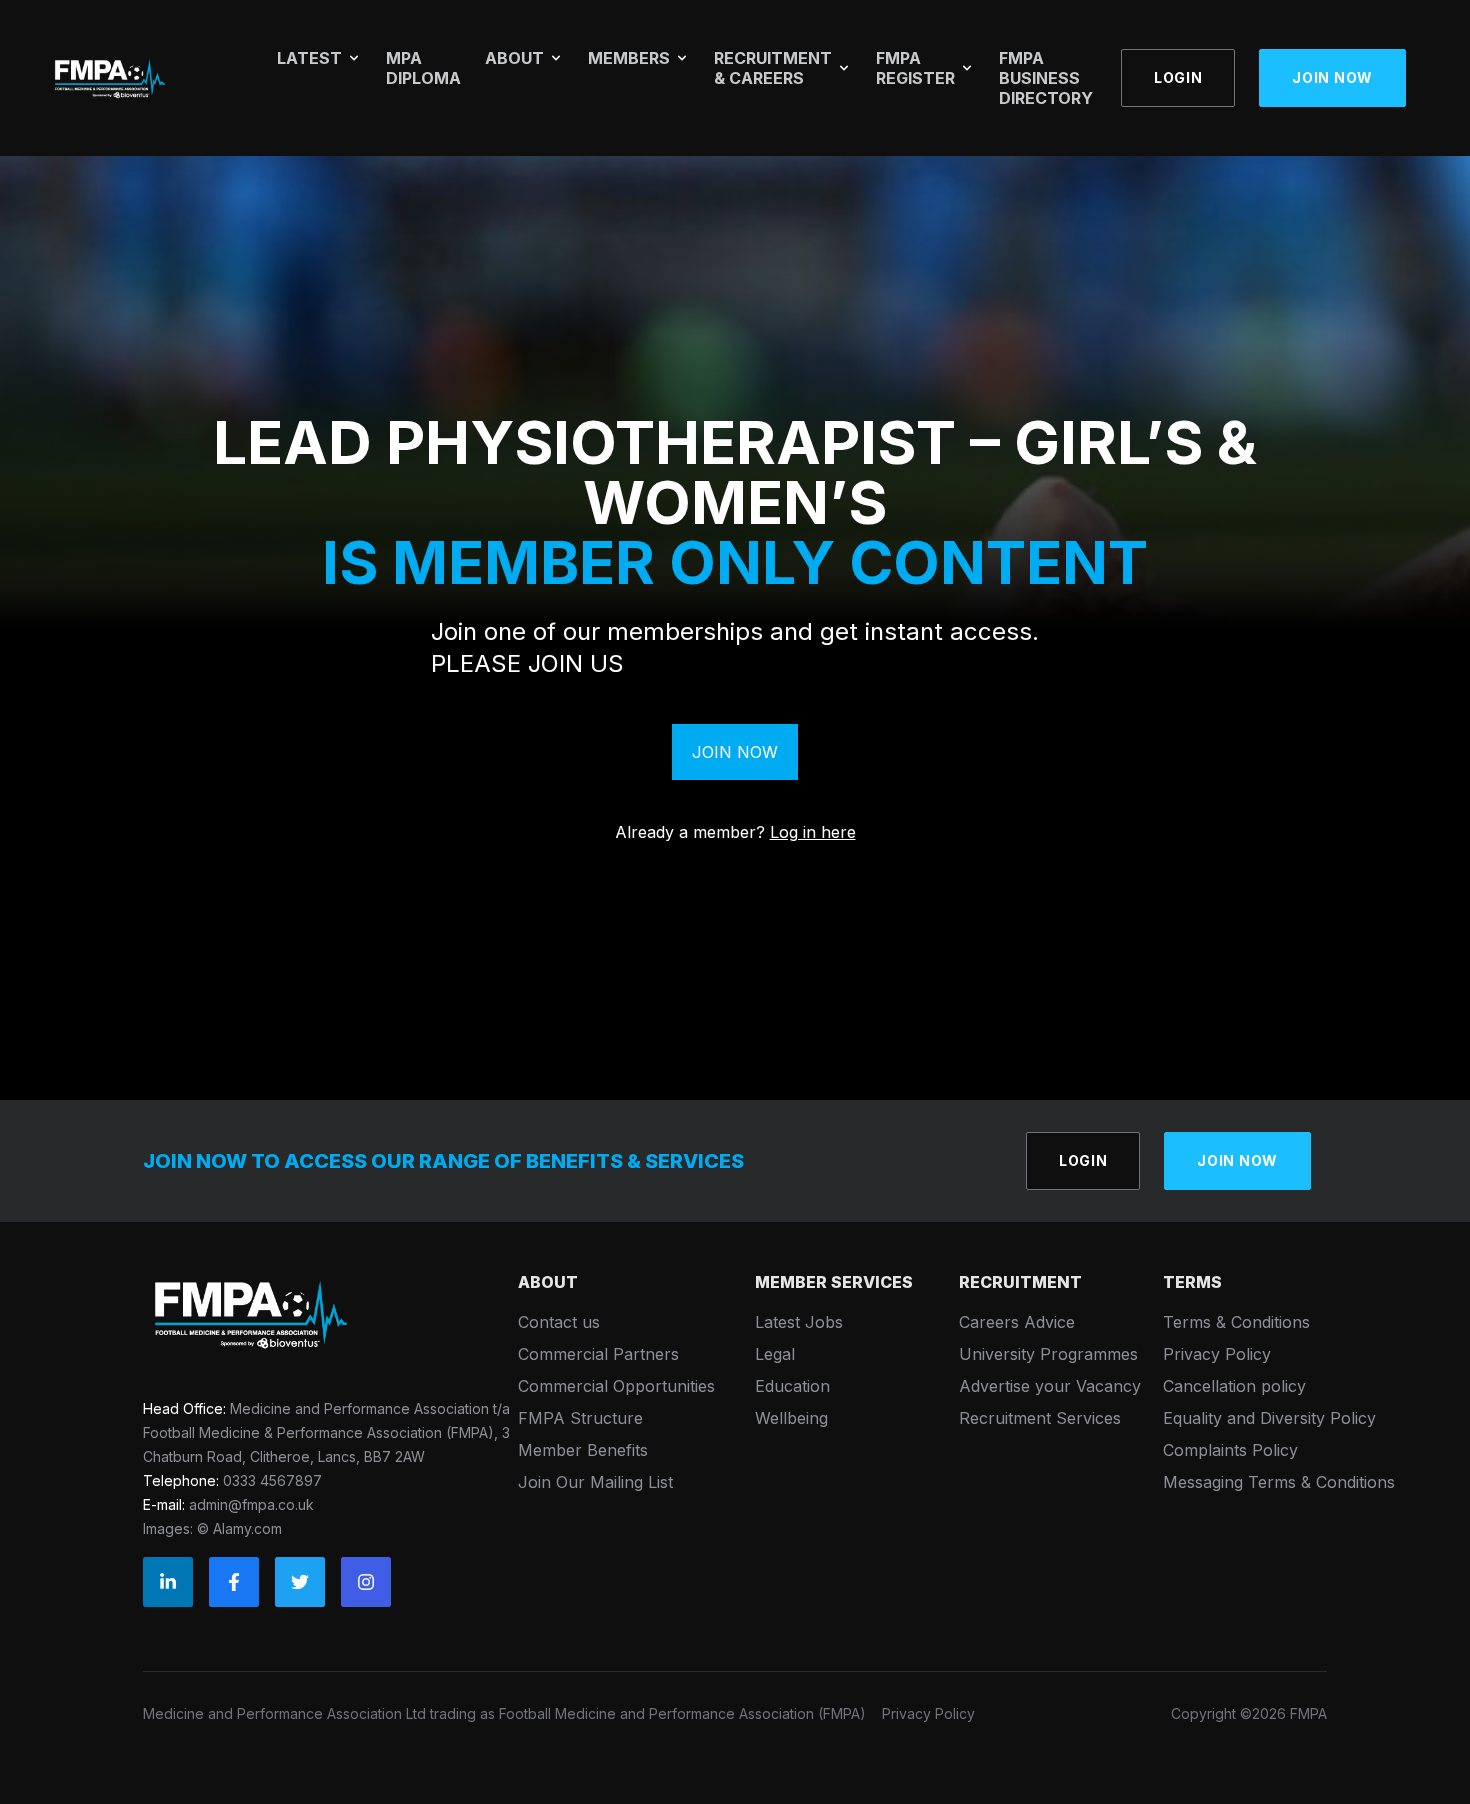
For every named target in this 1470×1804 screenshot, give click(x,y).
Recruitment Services (1040, 1418)
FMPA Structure (580, 1418)
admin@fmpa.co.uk (251, 1504)
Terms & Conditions (1236, 1322)
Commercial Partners (598, 1354)
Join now (1332, 77)
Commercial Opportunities (616, 1386)
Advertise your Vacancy (1050, 1386)
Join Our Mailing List (595, 1482)
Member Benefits (583, 1450)
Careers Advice (1017, 1322)
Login (1178, 77)
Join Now (735, 752)
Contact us (559, 1322)
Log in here (813, 832)
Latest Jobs (799, 1322)
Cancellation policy (1234, 1386)
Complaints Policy (1230, 1450)
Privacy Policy (1217, 1354)
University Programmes (1048, 1354)
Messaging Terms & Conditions (1279, 1482)
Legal (775, 1354)
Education (792, 1386)
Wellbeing (791, 1418)
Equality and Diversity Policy (1269, 1418)
